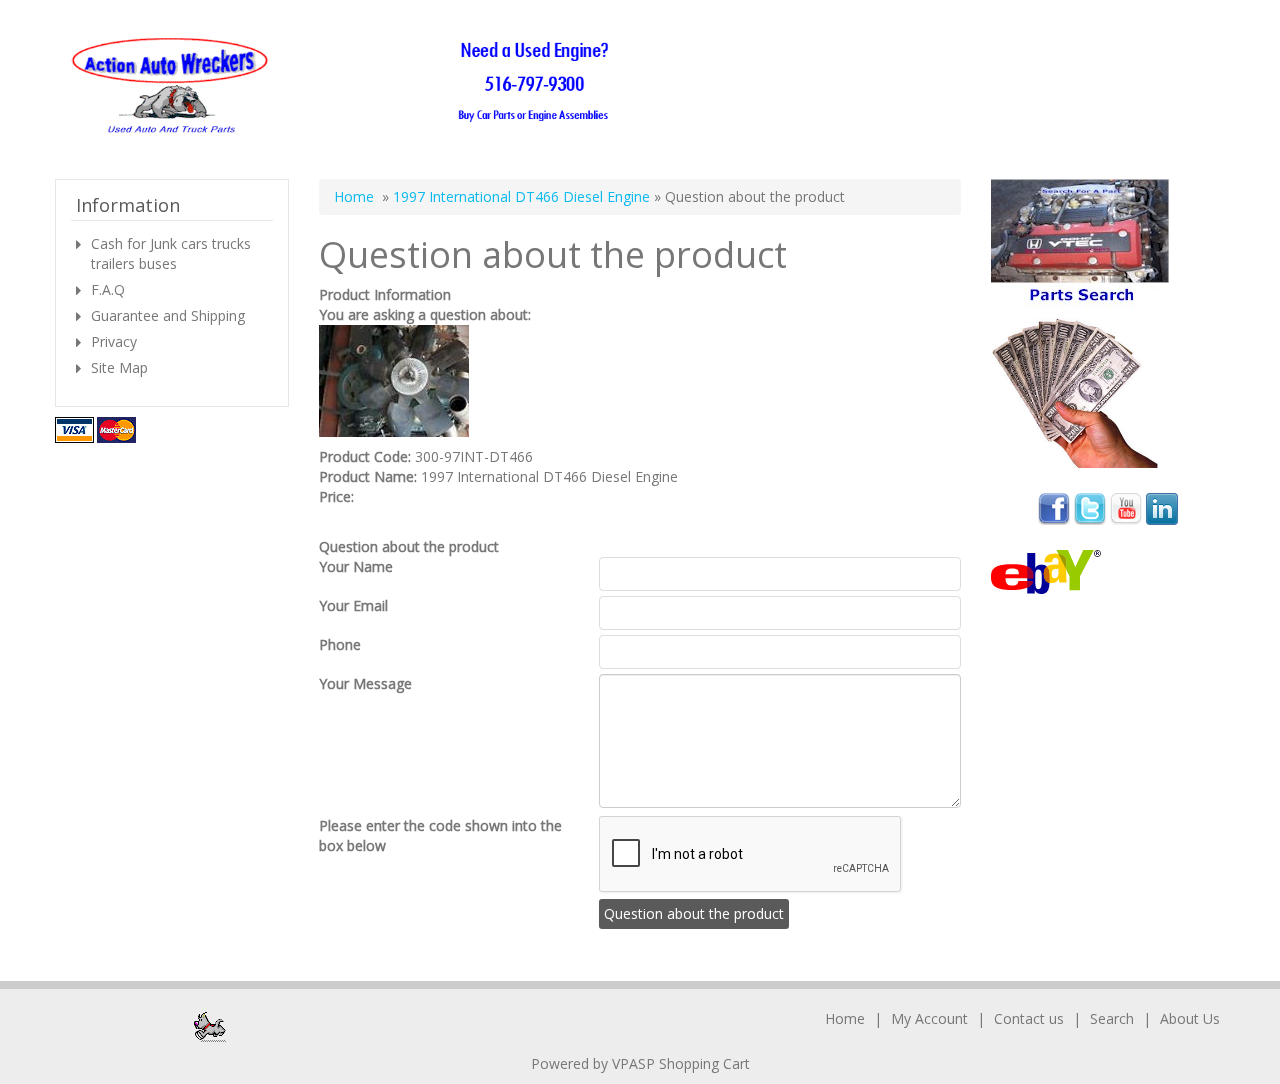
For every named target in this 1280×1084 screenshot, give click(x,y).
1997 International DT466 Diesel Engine (521, 196)
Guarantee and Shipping (168, 315)
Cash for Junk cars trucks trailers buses (171, 253)
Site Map (119, 367)
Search (1112, 1018)
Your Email (353, 605)
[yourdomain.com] (346, 86)
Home (354, 196)
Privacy (114, 341)
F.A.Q (108, 289)
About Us (1190, 1018)
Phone (340, 644)
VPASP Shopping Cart (681, 1063)
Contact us (1029, 1018)
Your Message (365, 683)
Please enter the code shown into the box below (440, 835)
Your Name (356, 566)
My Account (929, 1018)
